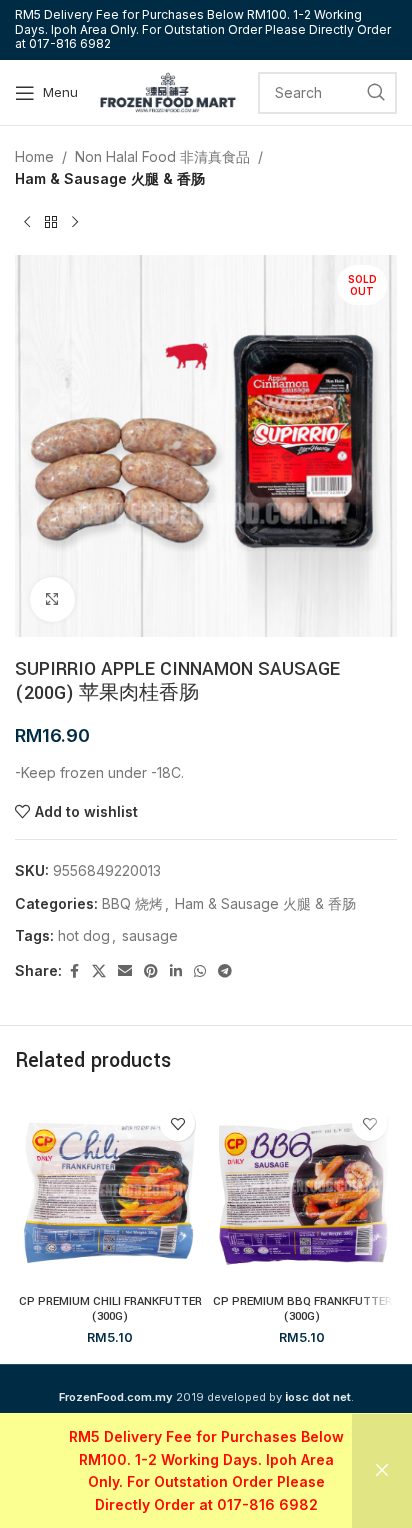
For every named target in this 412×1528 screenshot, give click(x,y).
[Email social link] (125, 971)
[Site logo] (168, 90)
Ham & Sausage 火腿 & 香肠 (110, 178)
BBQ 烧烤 (132, 903)
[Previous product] (27, 223)
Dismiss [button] (382, 1471)
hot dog (84, 935)
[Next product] (75, 223)
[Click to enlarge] (52, 599)
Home (34, 156)
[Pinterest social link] (151, 971)
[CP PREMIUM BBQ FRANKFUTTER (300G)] (302, 1191)
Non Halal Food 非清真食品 (162, 156)
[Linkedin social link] (176, 971)
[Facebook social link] (74, 971)
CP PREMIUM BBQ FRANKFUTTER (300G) (302, 1309)
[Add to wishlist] (177, 1123)
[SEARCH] (376, 93)
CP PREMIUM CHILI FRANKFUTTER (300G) (110, 1309)
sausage (150, 935)
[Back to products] (51, 223)
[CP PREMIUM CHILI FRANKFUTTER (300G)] (110, 1191)
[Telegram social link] (225, 971)
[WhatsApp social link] (200, 971)
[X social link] (99, 971)
